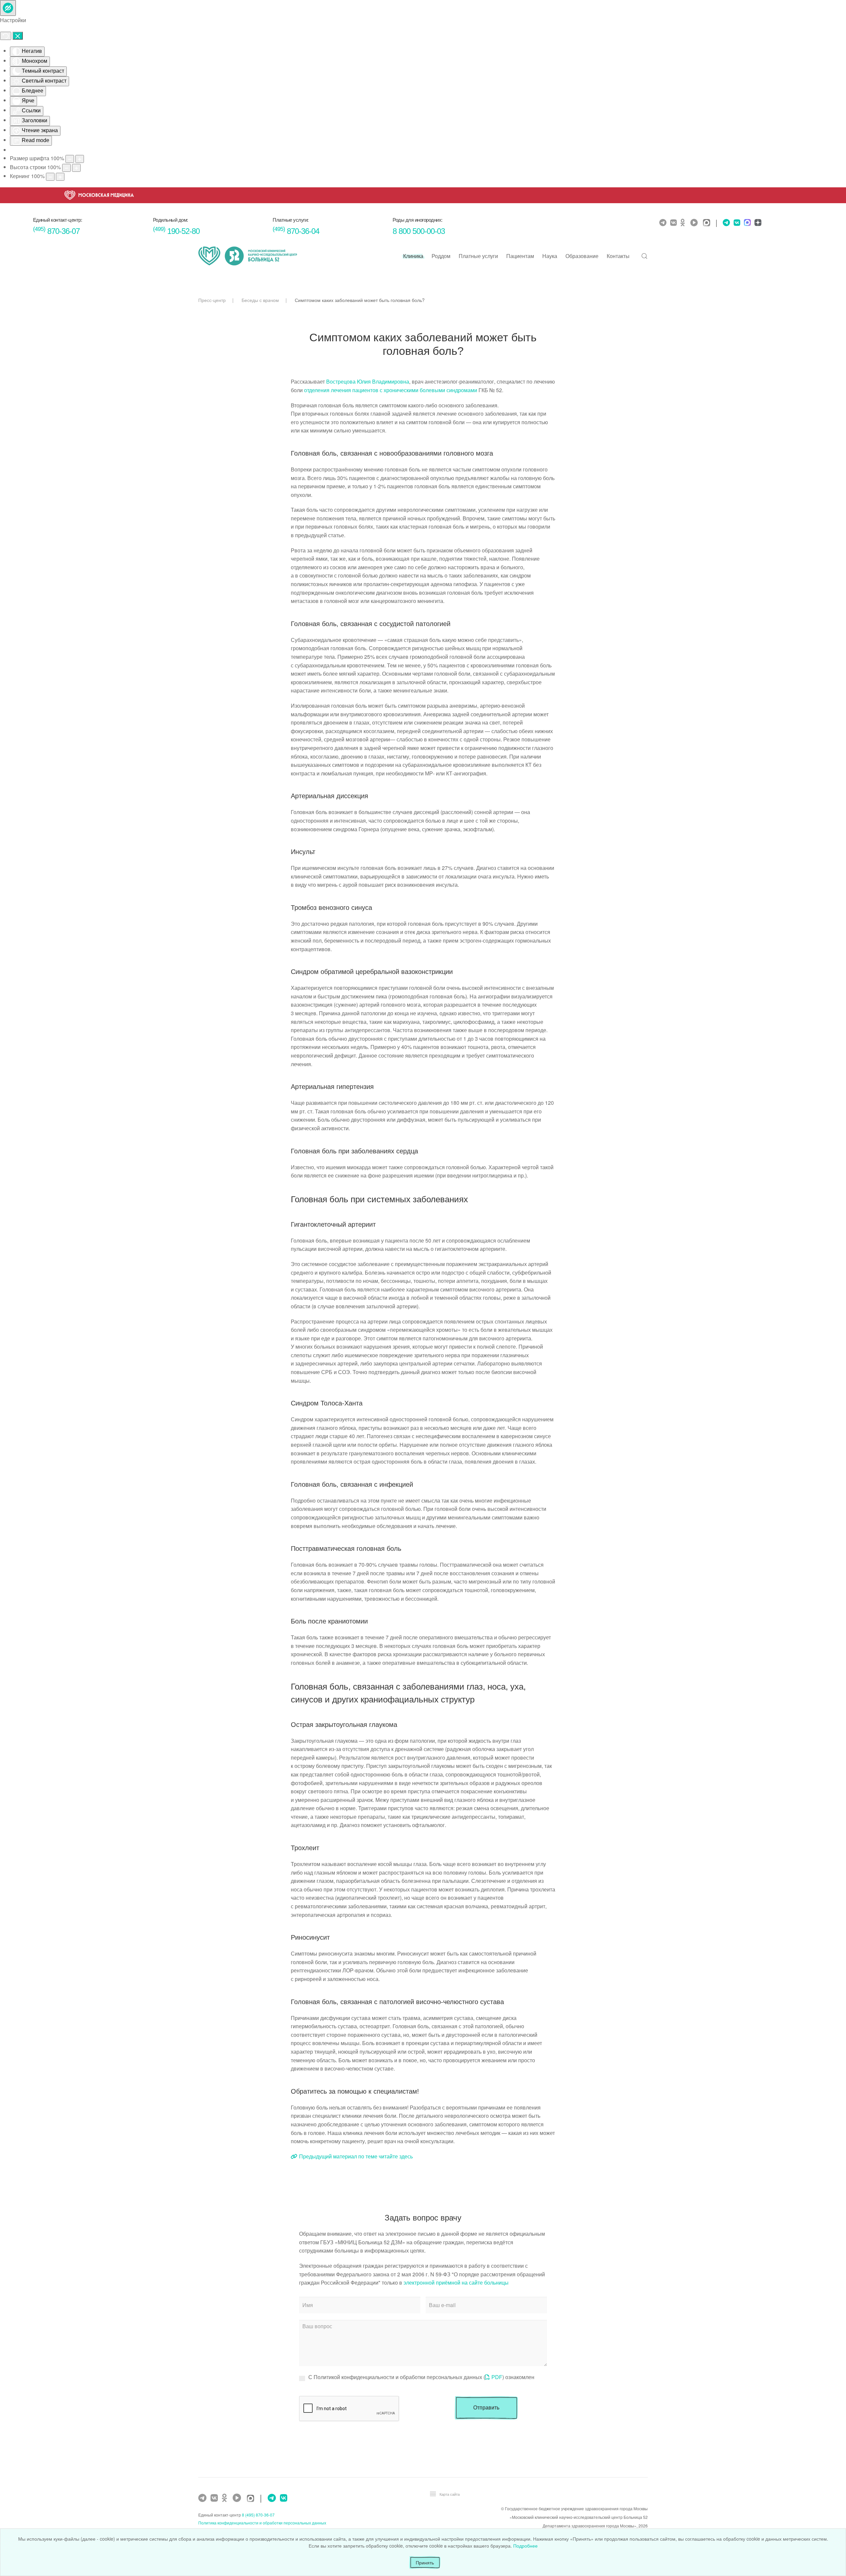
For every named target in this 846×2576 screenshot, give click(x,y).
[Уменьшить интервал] (50, 177)
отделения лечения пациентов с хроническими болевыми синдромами (391, 390)
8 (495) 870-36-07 (258, 2515)
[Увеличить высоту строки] (76, 168)
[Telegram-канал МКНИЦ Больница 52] (664, 223)
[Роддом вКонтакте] (736, 223)
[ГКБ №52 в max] (252, 2499)
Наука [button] (550, 256)
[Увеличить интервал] (60, 177)
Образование (582, 256)
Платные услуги (478, 256)
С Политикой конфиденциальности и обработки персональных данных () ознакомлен (421, 2377)
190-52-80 (176, 231)
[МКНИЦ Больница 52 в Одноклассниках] (684, 223)
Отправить (486, 2408)
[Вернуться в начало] (248, 256)
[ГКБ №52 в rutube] (239, 2498)
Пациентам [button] (520, 256)
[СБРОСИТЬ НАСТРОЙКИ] (6, 36)
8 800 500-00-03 (419, 231)
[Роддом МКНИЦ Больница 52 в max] (747, 223)
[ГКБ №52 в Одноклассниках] (226, 2498)
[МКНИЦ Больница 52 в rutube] (696, 223)
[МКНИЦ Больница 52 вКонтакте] (674, 223)
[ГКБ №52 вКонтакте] (215, 2498)
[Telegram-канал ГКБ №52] (203, 2498)
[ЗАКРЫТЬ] (18, 36)
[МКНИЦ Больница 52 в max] (708, 223)
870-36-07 (56, 231)
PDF (497, 2377)
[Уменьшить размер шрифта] (70, 159)
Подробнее (525, 2546)
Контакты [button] (618, 256)
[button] (644, 256)
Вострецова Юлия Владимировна (368, 381)
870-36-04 (296, 231)
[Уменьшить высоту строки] (66, 168)
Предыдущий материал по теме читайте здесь (356, 2156)
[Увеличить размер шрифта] (80, 159)
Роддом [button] (441, 256)
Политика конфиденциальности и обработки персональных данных (262, 2523)
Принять (425, 2562)
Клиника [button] (413, 256)
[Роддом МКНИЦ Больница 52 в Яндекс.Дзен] (757, 223)
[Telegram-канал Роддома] (725, 223)
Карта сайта (450, 2494)
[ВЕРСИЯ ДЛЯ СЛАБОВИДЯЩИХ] (8, 8)
